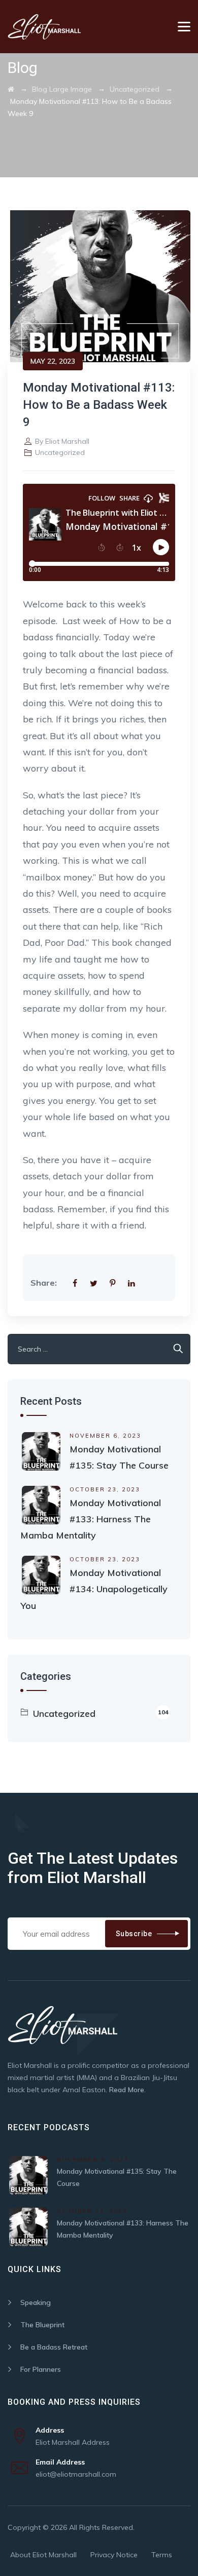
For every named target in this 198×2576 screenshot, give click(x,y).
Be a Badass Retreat (54, 2347)
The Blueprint (42, 2325)
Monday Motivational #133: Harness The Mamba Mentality (91, 1519)
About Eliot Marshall (43, 2555)
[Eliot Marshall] (45, 27)
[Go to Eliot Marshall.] (11, 89)
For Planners (41, 2369)
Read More (127, 2090)
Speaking (36, 2302)
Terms (162, 2555)
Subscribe (134, 1934)
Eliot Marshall (67, 441)
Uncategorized (60, 452)
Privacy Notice (114, 2555)
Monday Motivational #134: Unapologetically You (94, 1589)
